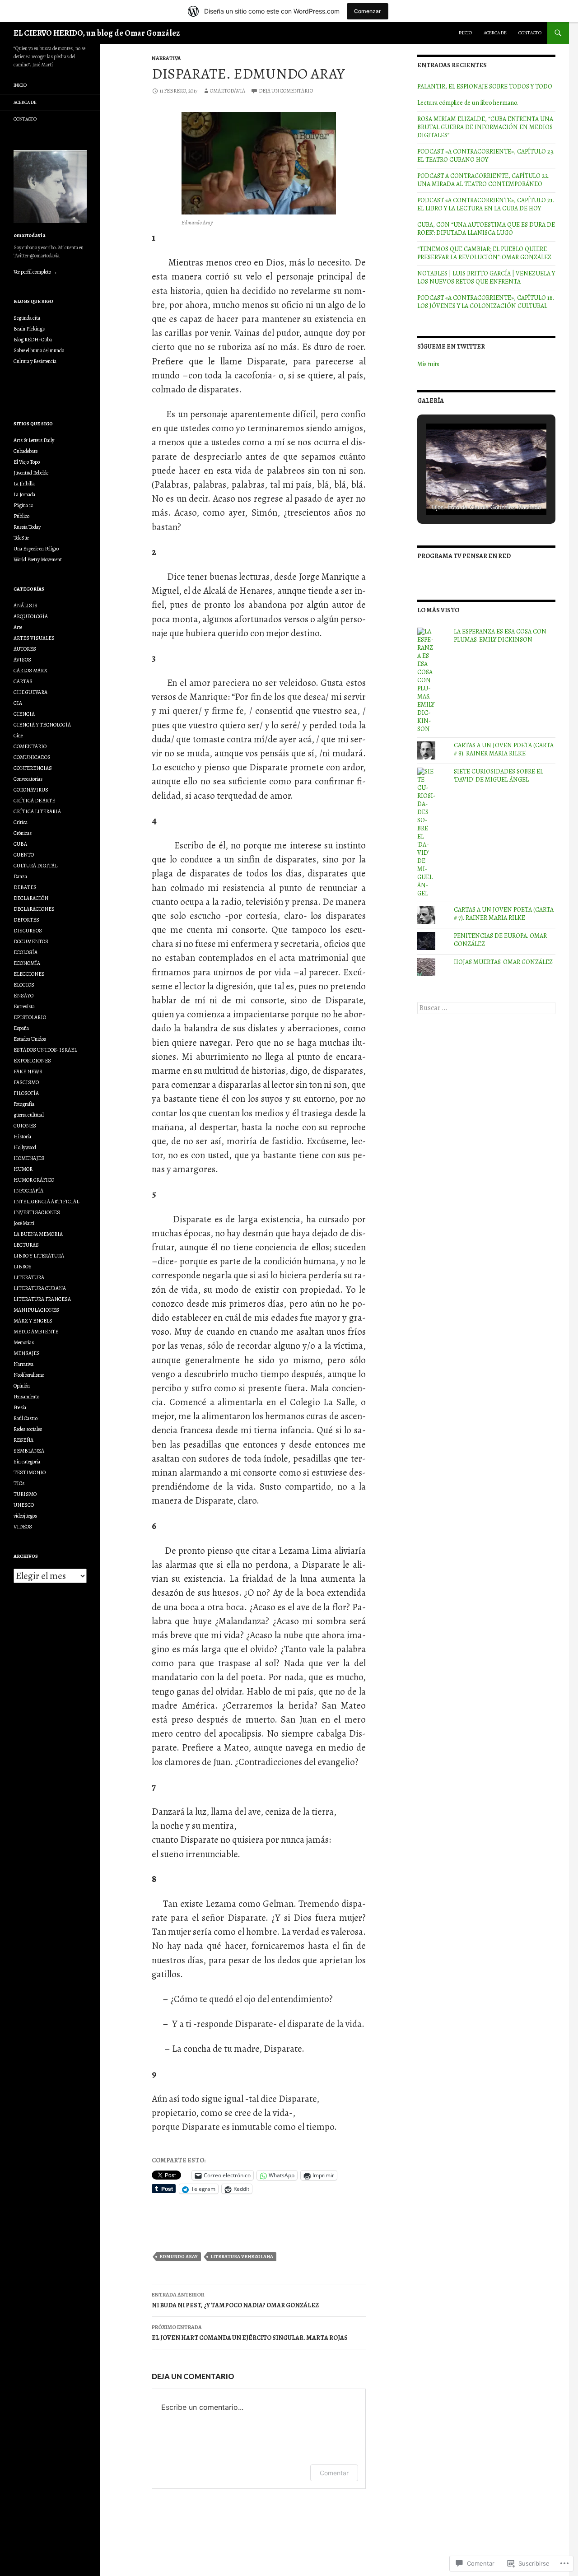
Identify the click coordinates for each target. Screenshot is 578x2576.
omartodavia (228, 91)
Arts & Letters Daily (34, 440)
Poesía (20, 1407)
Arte (18, 627)
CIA (18, 703)
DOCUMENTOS (31, 941)
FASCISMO (26, 1082)
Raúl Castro (26, 1418)
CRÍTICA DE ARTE (34, 801)
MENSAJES (27, 1353)
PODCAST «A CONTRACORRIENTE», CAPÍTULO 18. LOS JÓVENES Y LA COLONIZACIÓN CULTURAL (486, 302)
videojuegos (25, 1516)
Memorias (24, 1342)
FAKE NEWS (28, 1071)
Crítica (21, 822)
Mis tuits (428, 364)
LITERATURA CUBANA (40, 1288)
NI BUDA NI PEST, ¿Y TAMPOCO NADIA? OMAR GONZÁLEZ (235, 2300)
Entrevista (24, 1006)
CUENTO (24, 855)
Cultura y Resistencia (35, 361)
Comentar (334, 2473)
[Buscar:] (486, 1008)
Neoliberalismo (29, 1375)
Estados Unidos (30, 1039)
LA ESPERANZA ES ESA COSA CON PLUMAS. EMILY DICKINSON (500, 636)
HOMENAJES (29, 1158)
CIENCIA (24, 714)
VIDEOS (23, 1527)
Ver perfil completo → (35, 272)
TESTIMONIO (30, 1472)
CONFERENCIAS (33, 768)
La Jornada (24, 494)
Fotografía (24, 1104)
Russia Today (27, 527)
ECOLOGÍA (26, 952)
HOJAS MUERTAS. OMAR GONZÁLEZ (503, 962)
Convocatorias (28, 779)
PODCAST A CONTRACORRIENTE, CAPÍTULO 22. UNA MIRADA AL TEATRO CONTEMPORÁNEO (483, 180)
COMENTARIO (30, 746)
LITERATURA (29, 1277)
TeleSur (21, 538)
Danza (20, 876)
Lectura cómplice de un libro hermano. (468, 103)
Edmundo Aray (179, 2257)
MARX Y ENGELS (33, 1321)
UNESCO (24, 1505)
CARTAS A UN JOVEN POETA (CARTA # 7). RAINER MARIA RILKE (504, 914)
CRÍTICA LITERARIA (37, 811)
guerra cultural (29, 1115)
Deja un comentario (286, 91)
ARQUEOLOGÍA (31, 616)
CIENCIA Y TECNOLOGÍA (42, 725)
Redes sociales (28, 1429)
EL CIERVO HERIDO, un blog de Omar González (97, 33)
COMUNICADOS (32, 757)
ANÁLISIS (26, 606)
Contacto (530, 33)
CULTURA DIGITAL (35, 866)
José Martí (24, 1223)
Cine (18, 736)
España (21, 1028)
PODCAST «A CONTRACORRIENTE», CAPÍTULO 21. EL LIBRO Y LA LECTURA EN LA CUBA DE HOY (486, 204)
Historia (22, 1137)
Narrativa (166, 58)
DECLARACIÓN (31, 898)
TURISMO (25, 1494)
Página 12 (23, 505)
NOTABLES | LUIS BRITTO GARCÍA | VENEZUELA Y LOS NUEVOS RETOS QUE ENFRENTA (486, 277)
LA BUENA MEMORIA (38, 1234)
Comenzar (368, 11)
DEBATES (25, 887)
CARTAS (23, 681)
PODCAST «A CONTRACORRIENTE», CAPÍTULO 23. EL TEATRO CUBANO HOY (486, 156)
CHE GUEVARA (30, 692)
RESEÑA (23, 1440)
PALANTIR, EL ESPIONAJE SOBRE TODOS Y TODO (485, 86)
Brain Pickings (29, 329)
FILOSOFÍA (26, 1093)
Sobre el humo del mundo (39, 350)
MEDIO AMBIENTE (36, 1332)
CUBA (20, 844)
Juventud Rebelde (31, 473)
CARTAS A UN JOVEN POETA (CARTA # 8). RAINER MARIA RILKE (504, 749)
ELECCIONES (29, 974)
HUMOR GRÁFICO (34, 1180)
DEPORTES (26, 920)
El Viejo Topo (27, 462)
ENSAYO (23, 996)
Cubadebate (26, 451)
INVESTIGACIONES (37, 1212)
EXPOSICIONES (32, 1061)
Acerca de (495, 33)
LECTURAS (26, 1245)
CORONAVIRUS (31, 790)
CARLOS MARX (30, 671)
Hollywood (25, 1147)
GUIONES (25, 1126)
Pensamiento (26, 1397)
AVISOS (22, 660)
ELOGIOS (24, 985)
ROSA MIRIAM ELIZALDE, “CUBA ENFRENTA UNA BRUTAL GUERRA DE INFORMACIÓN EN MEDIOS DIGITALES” (485, 127)
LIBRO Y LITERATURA (39, 1256)
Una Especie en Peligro (36, 549)
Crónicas (23, 833)
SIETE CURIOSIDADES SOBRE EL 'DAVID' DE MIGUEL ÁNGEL (499, 776)
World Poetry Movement (38, 559)
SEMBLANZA (29, 1451)
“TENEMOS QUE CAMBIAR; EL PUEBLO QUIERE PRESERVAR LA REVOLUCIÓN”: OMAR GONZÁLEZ (484, 253)
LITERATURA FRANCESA (42, 1299)
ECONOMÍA (27, 963)
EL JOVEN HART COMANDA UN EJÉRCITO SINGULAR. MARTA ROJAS (250, 2333)
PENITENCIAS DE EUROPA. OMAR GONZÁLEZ (500, 940)
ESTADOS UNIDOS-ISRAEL (45, 1050)
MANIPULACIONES (36, 1310)
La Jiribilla (24, 484)
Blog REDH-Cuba (33, 340)
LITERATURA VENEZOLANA (242, 2257)
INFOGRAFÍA (28, 1191)
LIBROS (23, 1267)
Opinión (22, 1386)
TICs (19, 1483)
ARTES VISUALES (34, 638)
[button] (466, 491)
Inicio (465, 33)
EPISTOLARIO (30, 1017)
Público (21, 516)
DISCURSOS (28, 931)
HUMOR (23, 1169)
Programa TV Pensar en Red (464, 556)
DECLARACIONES (34, 909)
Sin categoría (27, 1462)
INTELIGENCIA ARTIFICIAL (46, 1202)
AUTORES (25, 649)
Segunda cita (27, 318)
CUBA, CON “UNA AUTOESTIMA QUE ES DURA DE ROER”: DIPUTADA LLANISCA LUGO (486, 229)
